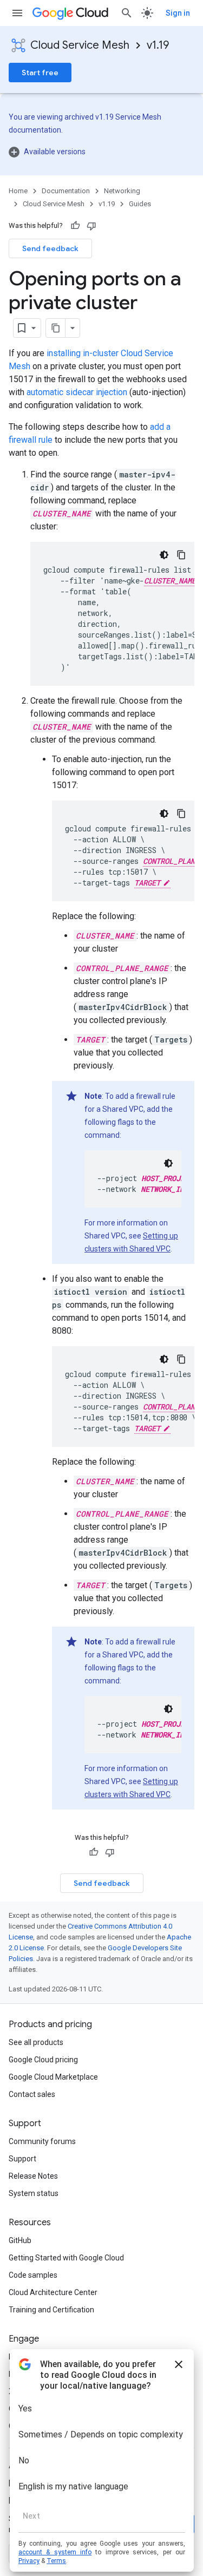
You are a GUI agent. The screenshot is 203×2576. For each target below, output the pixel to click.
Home (18, 191)
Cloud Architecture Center (53, 2292)
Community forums (42, 2141)
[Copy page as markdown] (56, 328)
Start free (40, 73)
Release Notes (33, 2176)
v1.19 (158, 45)
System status (34, 2193)
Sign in (178, 13)
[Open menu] (17, 13)
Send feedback (50, 248)
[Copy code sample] (181, 555)
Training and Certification (51, 2310)
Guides (140, 204)
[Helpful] (75, 226)
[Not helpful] (91, 226)
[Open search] (127, 13)
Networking (122, 191)
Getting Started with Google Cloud (66, 2258)
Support (22, 2159)
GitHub (20, 2240)
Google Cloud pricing (43, 2060)
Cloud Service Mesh (80, 45)
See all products (36, 2042)
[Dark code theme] (164, 555)
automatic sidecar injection (77, 392)
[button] (101, 152)
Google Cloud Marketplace (53, 2077)
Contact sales (32, 2094)
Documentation (66, 191)
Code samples (33, 2275)
